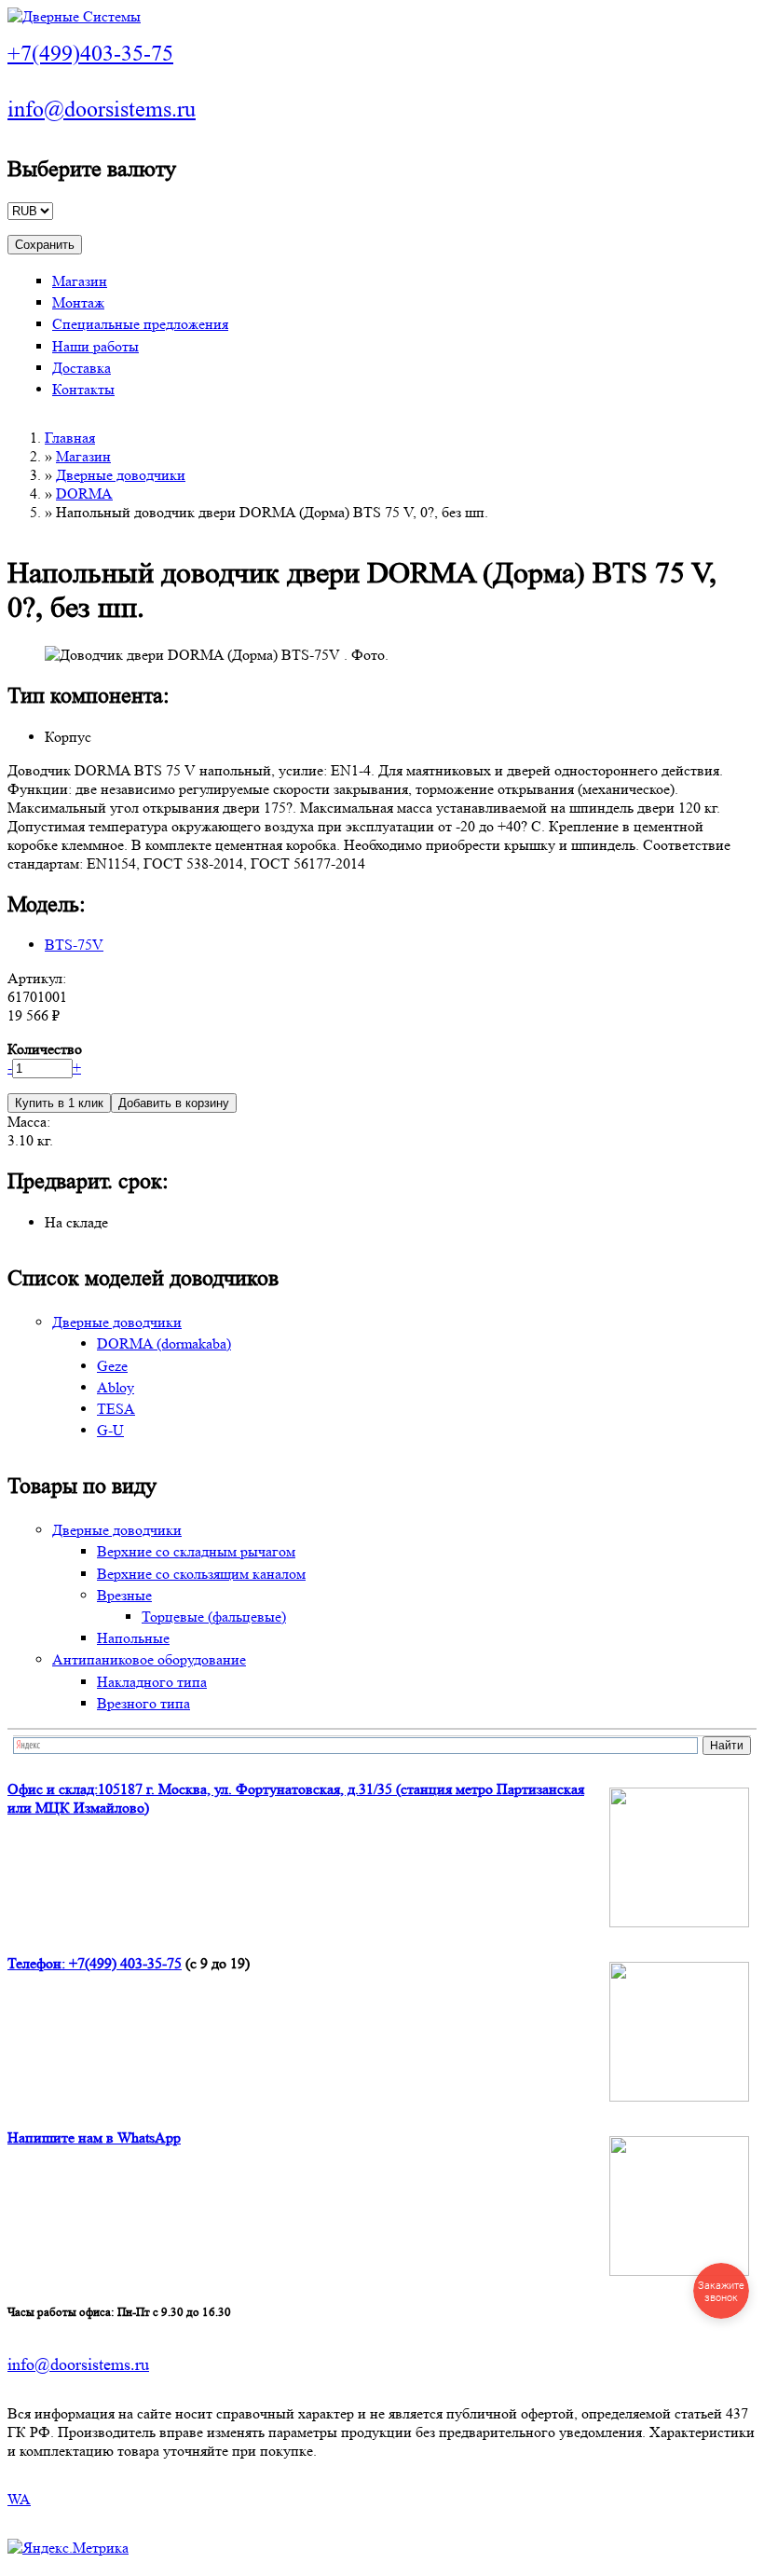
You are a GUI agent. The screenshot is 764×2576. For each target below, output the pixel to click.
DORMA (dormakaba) (164, 1343)
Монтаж (78, 302)
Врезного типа (143, 1703)
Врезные (124, 1595)
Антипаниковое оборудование (149, 1659)
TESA (116, 1409)
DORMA (84, 493)
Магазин (80, 281)
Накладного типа (152, 1682)
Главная (70, 438)
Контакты (83, 389)
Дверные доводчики (121, 475)
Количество (45, 1049)
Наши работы (95, 346)
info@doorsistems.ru (102, 110)
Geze (112, 1366)
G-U (110, 1430)
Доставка (82, 368)
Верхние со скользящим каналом (201, 1574)
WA (19, 2499)
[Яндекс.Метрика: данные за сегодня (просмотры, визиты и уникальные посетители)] (68, 2548)
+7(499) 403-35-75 (125, 1963)
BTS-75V (74, 945)
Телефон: (38, 1963)
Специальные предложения (140, 324)
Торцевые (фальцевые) (214, 1617)
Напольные (133, 1638)
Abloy (116, 1387)
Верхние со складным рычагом (196, 1551)
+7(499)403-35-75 (90, 54)
